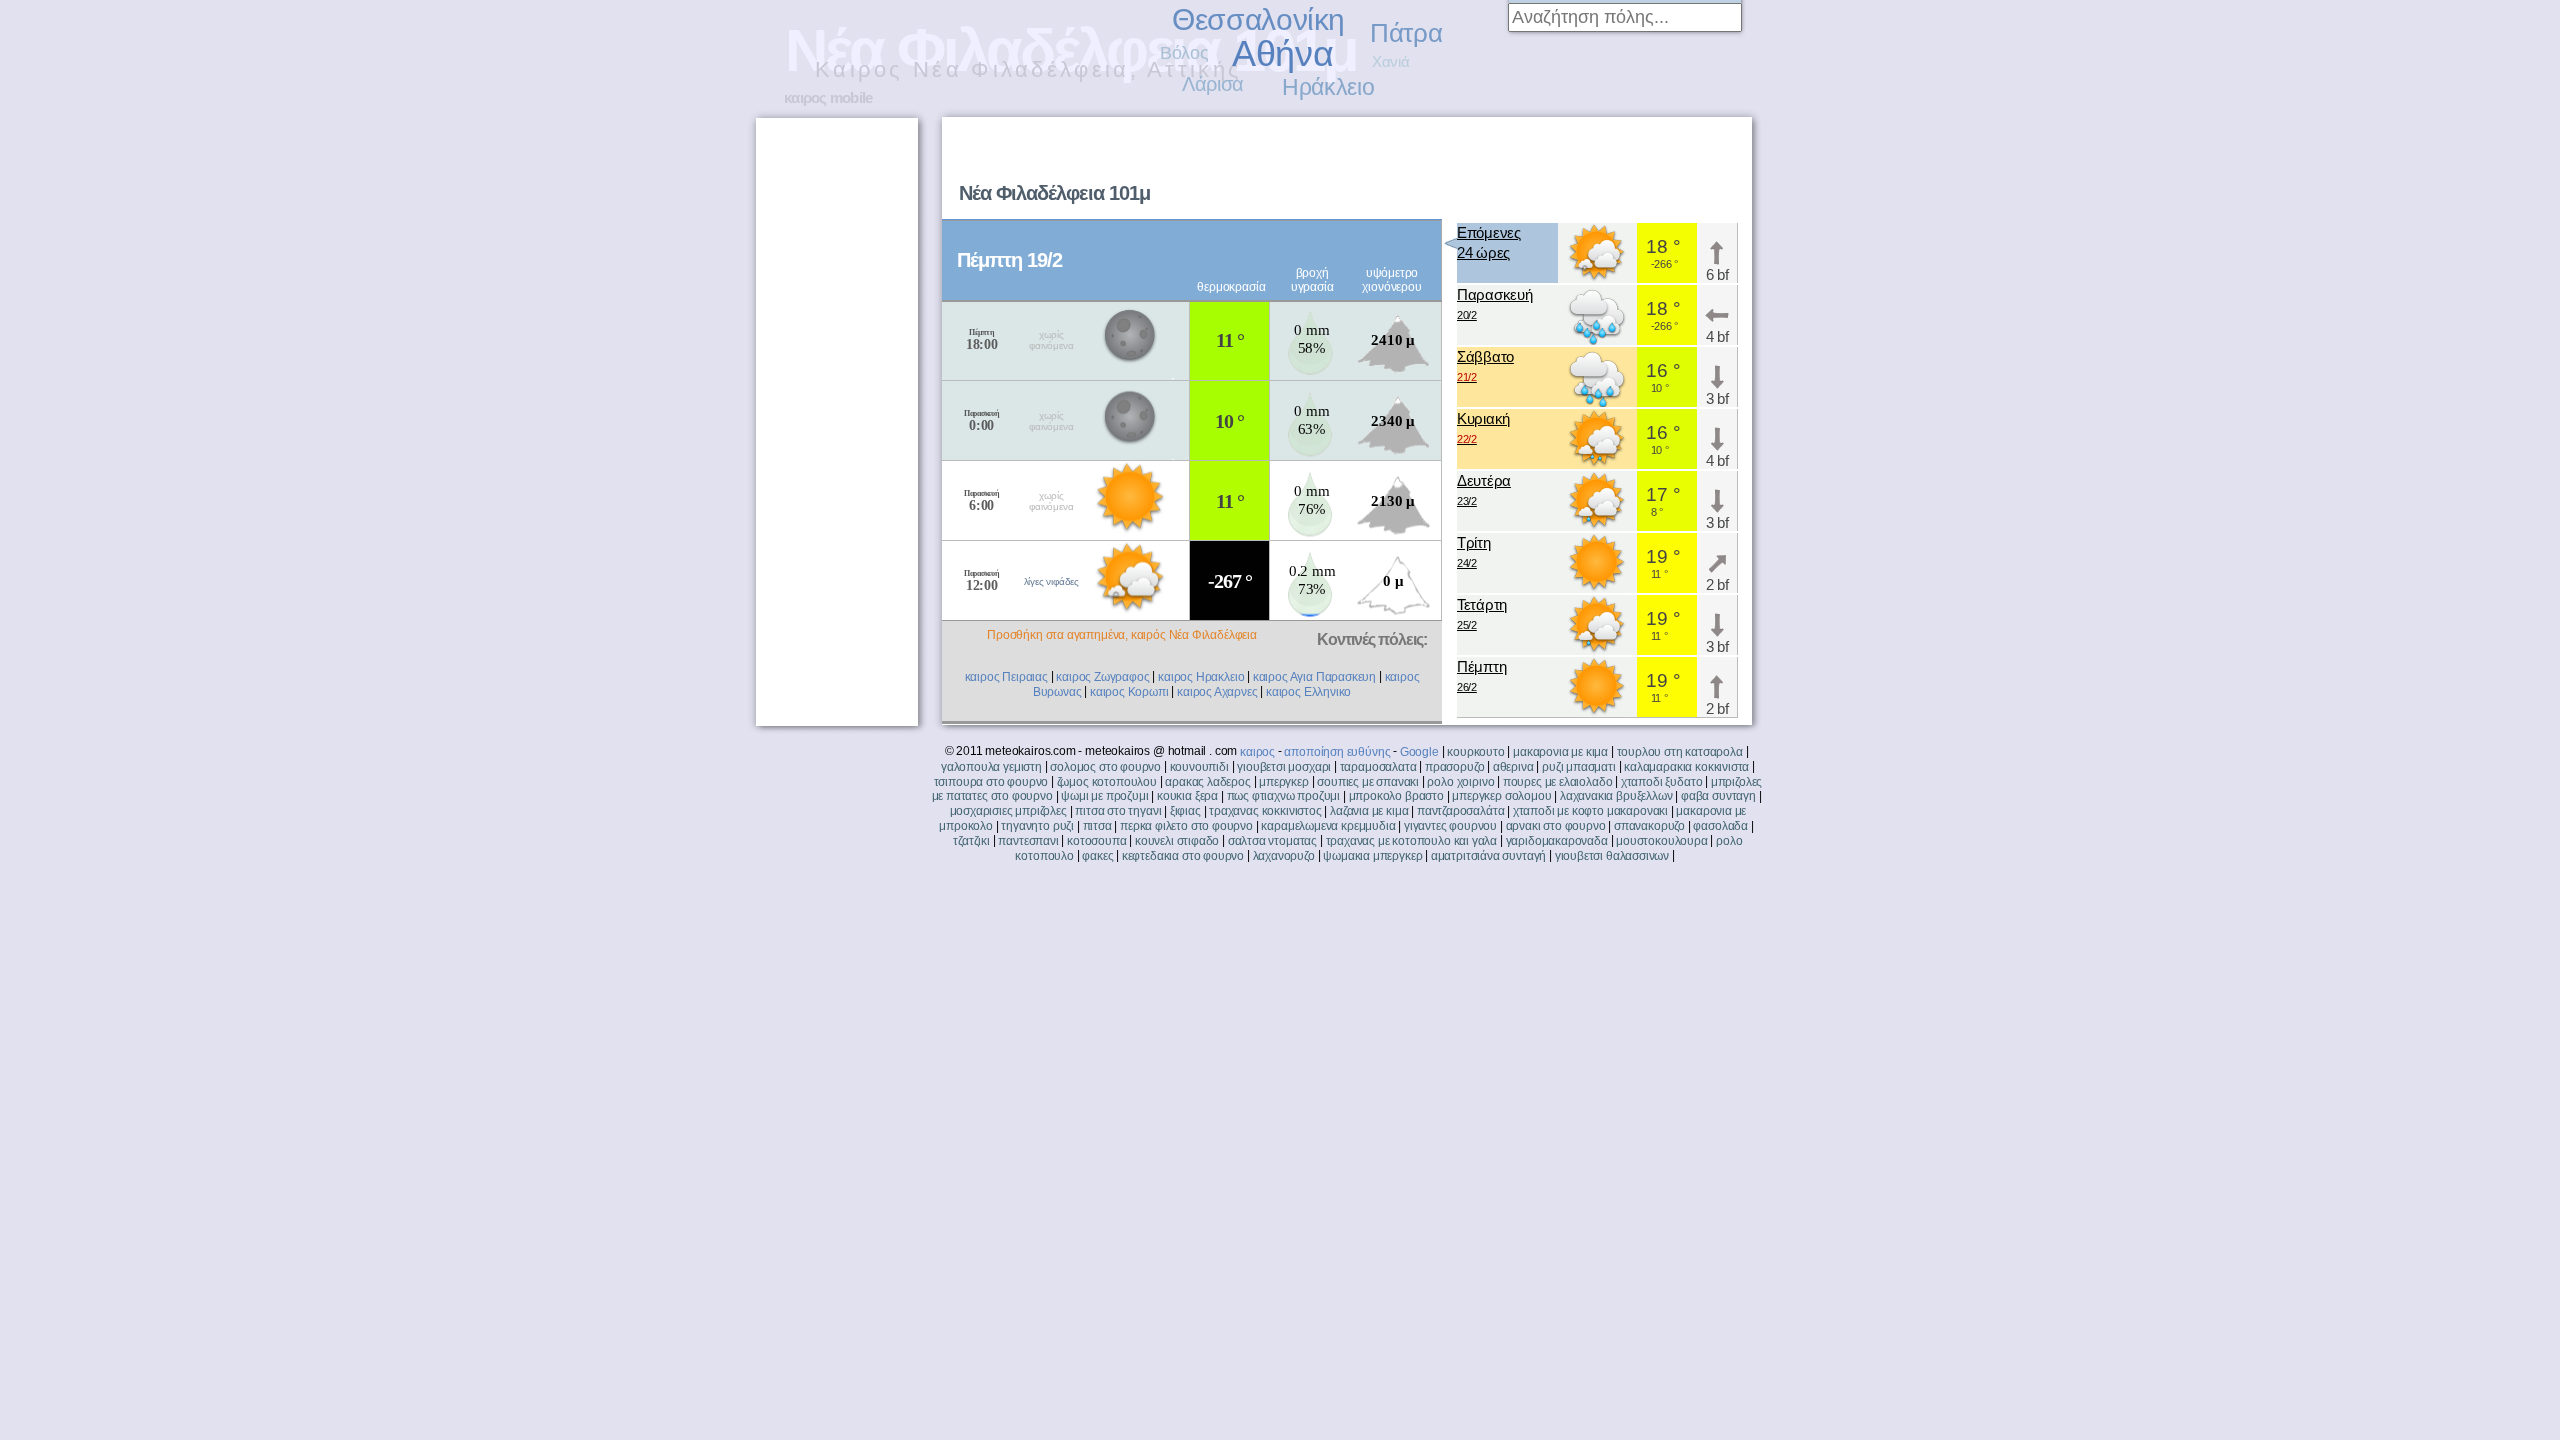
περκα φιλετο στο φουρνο (1186, 826)
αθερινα (1513, 767)
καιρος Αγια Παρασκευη (1314, 677)
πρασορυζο (1454, 767)
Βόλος (1184, 53)
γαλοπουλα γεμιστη (991, 767)
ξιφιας (1185, 811)
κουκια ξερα (1187, 796)
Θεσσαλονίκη (1258, 19)
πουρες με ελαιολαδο (1558, 782)
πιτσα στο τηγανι (1118, 811)
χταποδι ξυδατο (1661, 782)
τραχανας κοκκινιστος (1265, 811)
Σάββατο (1485, 365)
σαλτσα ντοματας (1272, 841)
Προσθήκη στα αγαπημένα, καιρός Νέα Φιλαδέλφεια (1122, 635)
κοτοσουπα (1096, 841)
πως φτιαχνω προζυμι (1284, 796)
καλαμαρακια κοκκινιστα (1686, 767)
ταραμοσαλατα (1378, 767)
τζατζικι (971, 841)
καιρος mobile (828, 97)
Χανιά (1390, 61)
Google (1419, 752)
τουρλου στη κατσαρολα (1680, 752)
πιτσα (1097, 826)
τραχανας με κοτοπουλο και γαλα (1412, 841)
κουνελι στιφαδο (1177, 841)
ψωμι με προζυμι (1104, 796)
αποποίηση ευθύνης (1337, 752)
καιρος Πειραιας (1006, 677)
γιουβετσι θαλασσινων (1612, 856)
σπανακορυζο (1649, 826)
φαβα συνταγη (1718, 796)
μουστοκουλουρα (1661, 841)
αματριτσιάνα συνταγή (1488, 856)
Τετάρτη (1482, 613)
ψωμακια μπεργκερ (1372, 856)
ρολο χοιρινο (1460, 782)
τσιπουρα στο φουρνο (991, 782)
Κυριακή (1483, 427)
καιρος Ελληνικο (1308, 692)
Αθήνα (1282, 53)
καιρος (1257, 752)
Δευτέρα (1484, 489)
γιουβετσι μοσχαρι (1284, 767)
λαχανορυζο (1284, 856)
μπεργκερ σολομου (1501, 796)
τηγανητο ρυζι (1037, 826)
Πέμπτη (1481, 675)
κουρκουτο (1475, 752)
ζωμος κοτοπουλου (1107, 782)
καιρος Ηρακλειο (1201, 677)
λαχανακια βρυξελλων (1616, 796)
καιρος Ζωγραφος (1102, 677)
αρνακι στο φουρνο (1556, 826)
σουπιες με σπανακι (1368, 782)
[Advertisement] (1496, 166)
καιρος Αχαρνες (1217, 692)
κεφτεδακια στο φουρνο (1183, 856)
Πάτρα (1406, 33)
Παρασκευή (1494, 303)
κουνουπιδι (1199, 767)
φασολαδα (1720, 826)
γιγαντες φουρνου (1450, 826)
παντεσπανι (1028, 841)
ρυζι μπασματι (1579, 767)
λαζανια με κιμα (1369, 811)
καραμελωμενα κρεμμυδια (1328, 826)
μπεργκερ (1284, 782)
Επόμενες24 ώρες (1489, 242)
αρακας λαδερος (1207, 782)
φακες (1097, 856)
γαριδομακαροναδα (1557, 841)
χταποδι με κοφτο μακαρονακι (1590, 811)
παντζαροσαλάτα (1460, 811)
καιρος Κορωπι (1129, 692)
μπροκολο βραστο (1396, 796)
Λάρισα (1213, 84)
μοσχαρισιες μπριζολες (1008, 811)
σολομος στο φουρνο (1105, 767)
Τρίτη (1474, 551)
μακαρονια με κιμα (1560, 752)
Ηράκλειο (1328, 87)
